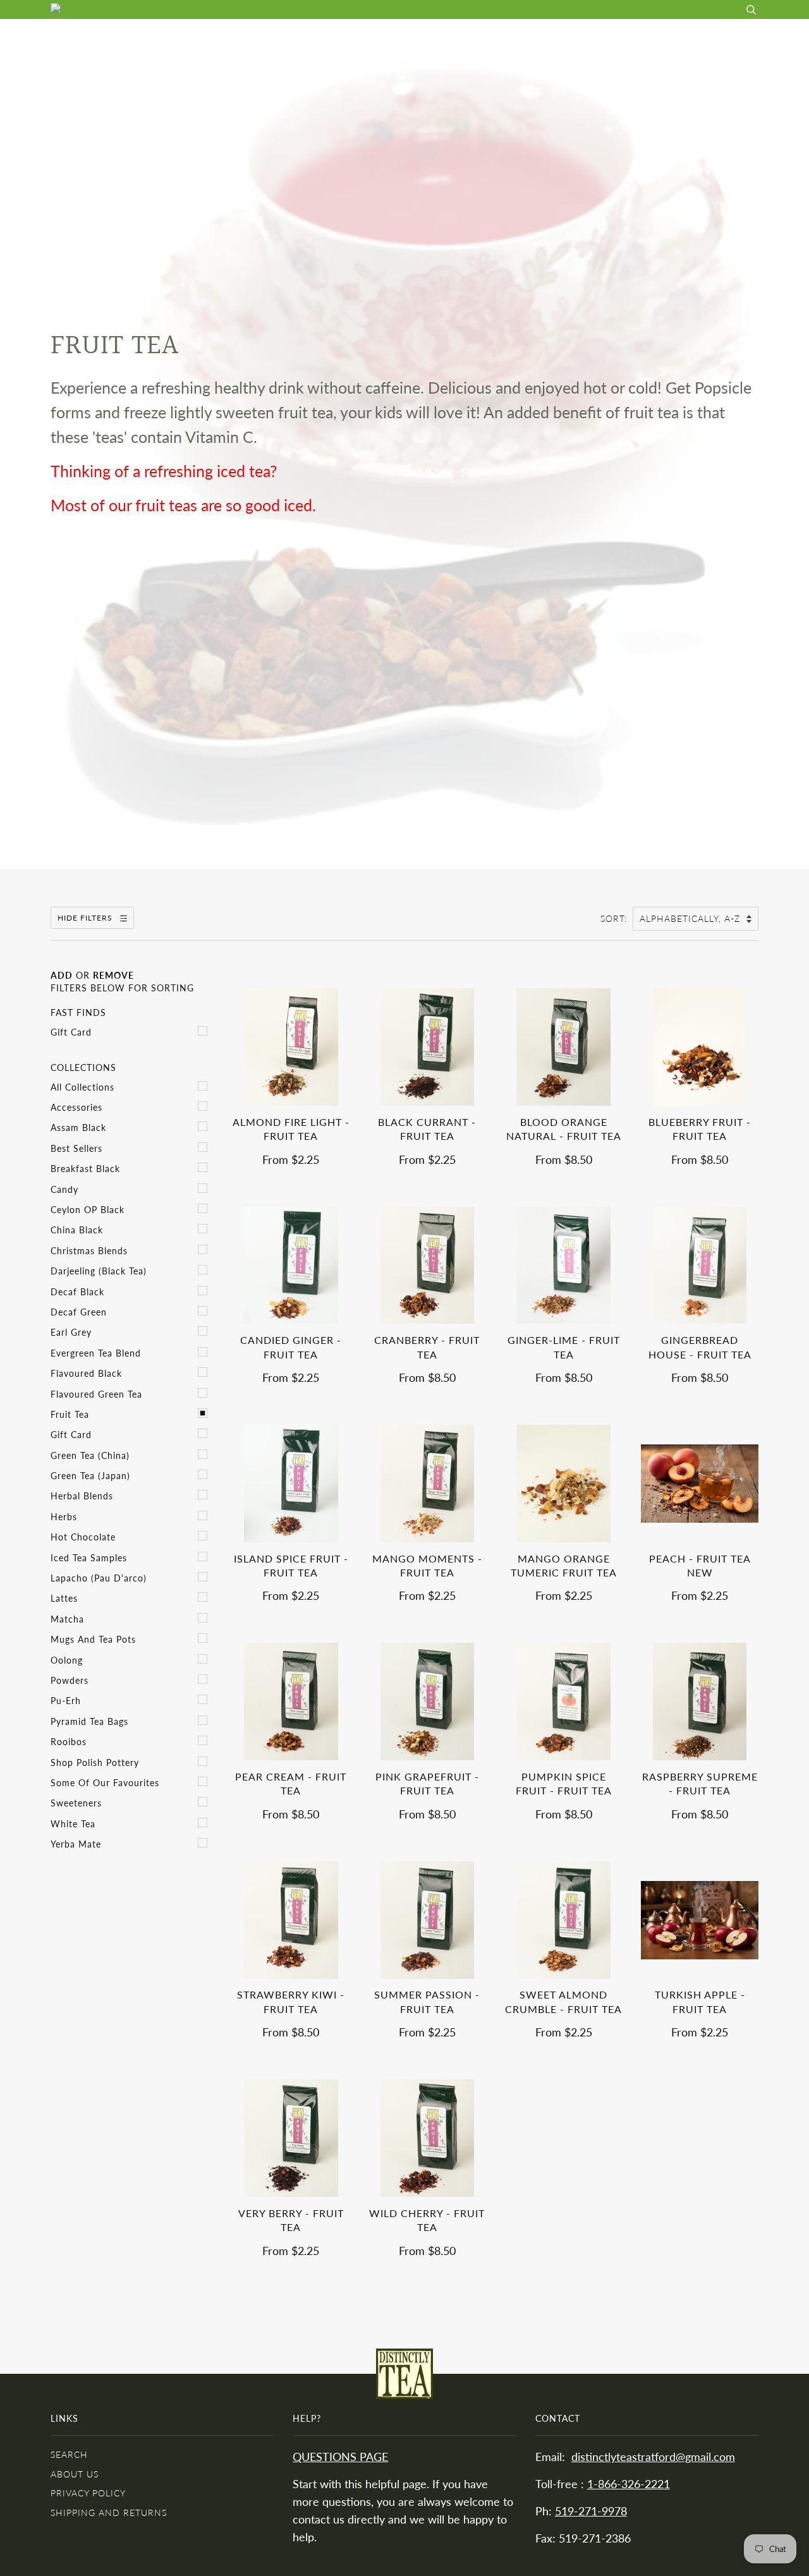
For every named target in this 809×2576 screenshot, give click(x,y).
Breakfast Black (85, 1169)
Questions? (601, 38)
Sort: (615, 918)
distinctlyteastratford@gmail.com (653, 2457)
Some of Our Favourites (105, 1783)
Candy (64, 1189)
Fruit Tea (70, 1414)
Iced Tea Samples (89, 1558)
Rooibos (69, 1742)
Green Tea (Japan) (90, 1476)
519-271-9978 (591, 2511)
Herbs (64, 1517)
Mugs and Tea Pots (93, 1639)
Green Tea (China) (90, 1455)
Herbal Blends (82, 1496)
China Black (77, 1230)
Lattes (64, 1598)
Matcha (67, 1619)
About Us (526, 38)
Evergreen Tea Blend (96, 1353)
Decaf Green (79, 1312)
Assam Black (78, 1128)
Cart (746, 38)
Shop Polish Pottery (95, 1763)
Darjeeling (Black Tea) (99, 1271)
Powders (70, 1680)
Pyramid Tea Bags (89, 1721)
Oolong (67, 1660)
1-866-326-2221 (629, 2484)
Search (69, 2454)
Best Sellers (76, 1148)
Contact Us (682, 38)
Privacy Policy (88, 2493)
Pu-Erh (66, 1701)
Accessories (76, 1107)
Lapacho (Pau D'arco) (99, 1578)
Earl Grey (71, 1332)
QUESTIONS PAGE (340, 2457)
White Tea (73, 1824)
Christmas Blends (89, 1251)
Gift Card (71, 1032)
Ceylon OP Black (88, 1210)
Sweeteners (76, 1803)
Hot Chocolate (83, 1537)
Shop (468, 38)
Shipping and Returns (109, 2513)
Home (419, 38)
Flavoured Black (86, 1373)
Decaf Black (77, 1292)
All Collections (82, 1087)
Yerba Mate (76, 1844)
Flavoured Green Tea (96, 1394)
